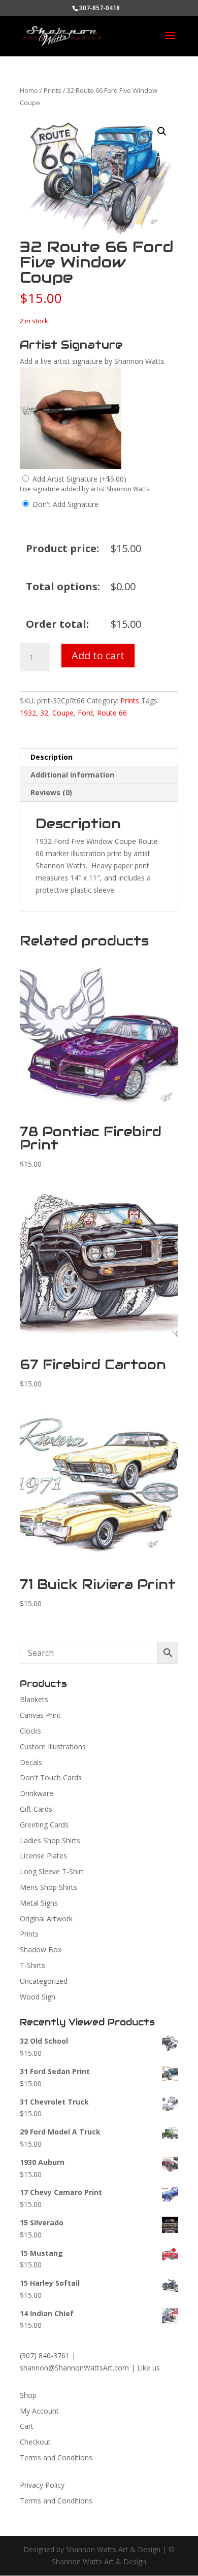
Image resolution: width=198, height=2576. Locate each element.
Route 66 (112, 713)
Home (29, 90)
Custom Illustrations (53, 1747)
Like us (148, 2368)
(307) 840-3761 (45, 2355)
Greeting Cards (44, 1825)
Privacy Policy (42, 2485)
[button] (162, 131)
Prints (53, 90)
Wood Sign (38, 1997)
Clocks (30, 1731)
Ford (85, 713)
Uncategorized (44, 1981)
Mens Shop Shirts (48, 1887)
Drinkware (37, 1793)
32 (44, 713)
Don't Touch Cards (51, 1777)
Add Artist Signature (79, 479)
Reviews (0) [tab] (51, 792)
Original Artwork (46, 1919)
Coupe (63, 713)
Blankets (34, 1699)
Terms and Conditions (56, 2458)
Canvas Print (40, 1715)
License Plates (43, 1856)
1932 (28, 713)
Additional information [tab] (72, 775)
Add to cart (98, 655)
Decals (31, 1762)
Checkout (35, 2442)
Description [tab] (52, 757)
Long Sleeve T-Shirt (52, 1871)
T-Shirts (32, 1965)
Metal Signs (39, 1903)
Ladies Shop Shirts (50, 1840)
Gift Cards (36, 1809)
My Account (39, 2411)
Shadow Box (41, 1950)
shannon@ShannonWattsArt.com (74, 2368)
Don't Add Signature (65, 504)
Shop (28, 2395)
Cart (27, 2426)
